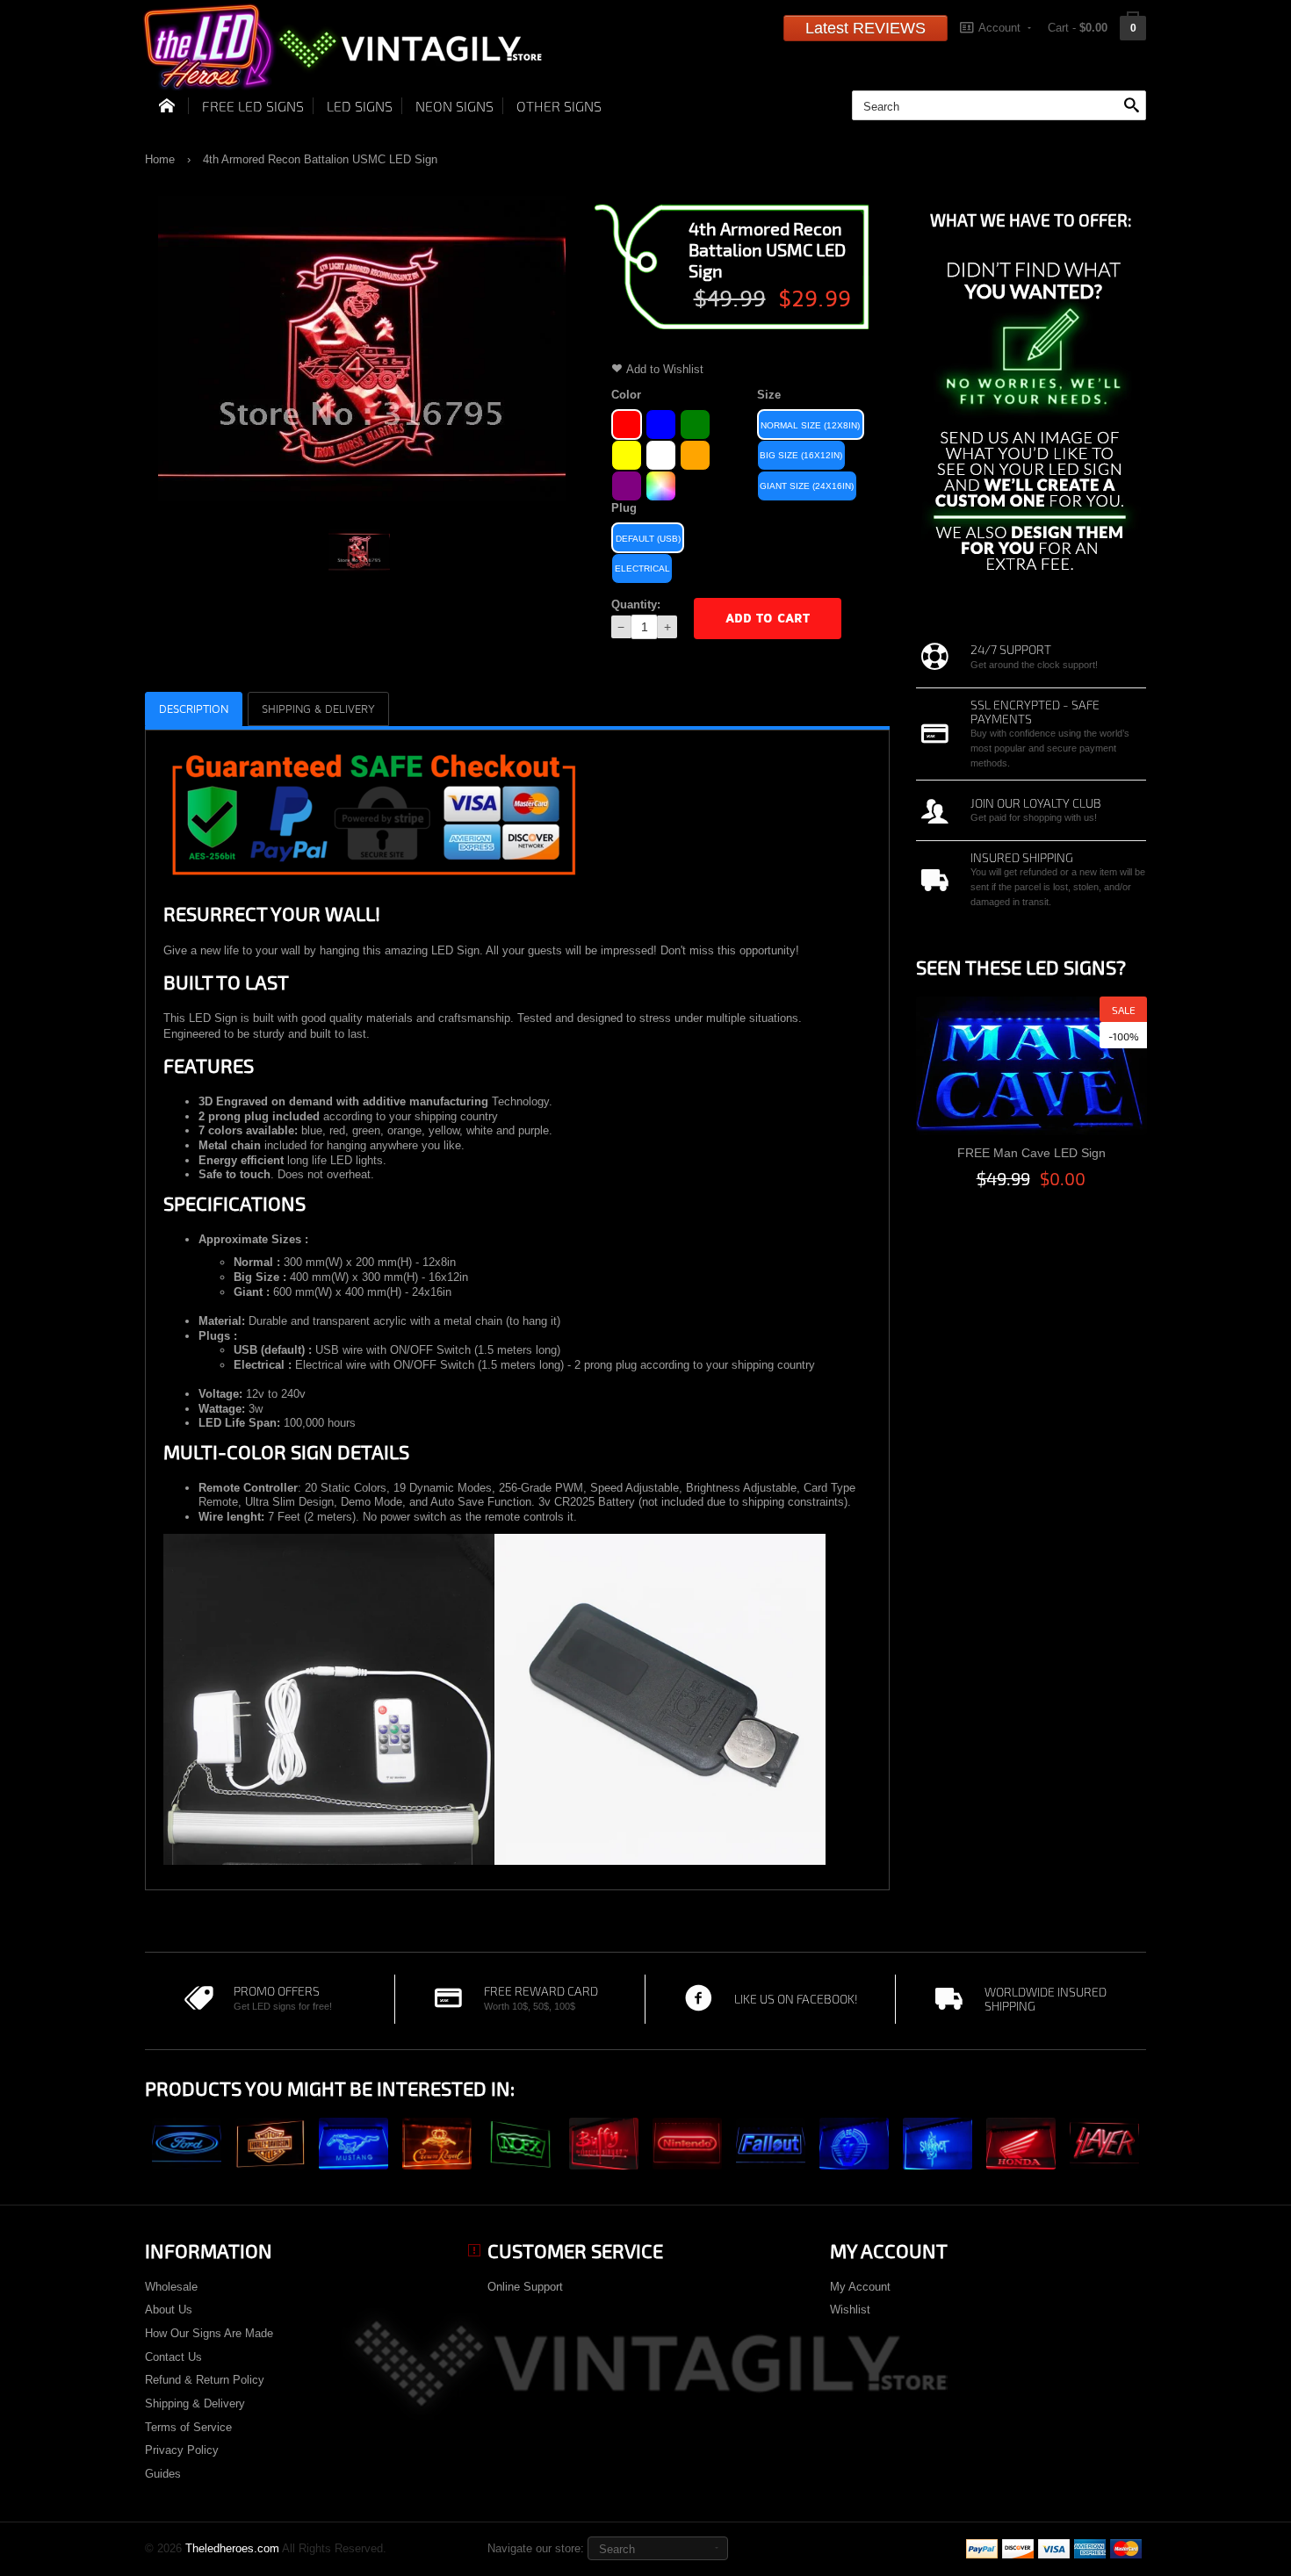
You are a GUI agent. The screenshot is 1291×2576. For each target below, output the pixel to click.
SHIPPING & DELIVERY (318, 709)
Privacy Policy (182, 2450)
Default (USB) (648, 539)
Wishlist (850, 2310)
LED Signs (360, 106)
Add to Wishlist (665, 369)
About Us (169, 2310)
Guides (163, 2474)
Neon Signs (454, 106)
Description (194, 709)
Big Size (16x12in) (801, 455)
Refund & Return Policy (205, 2380)
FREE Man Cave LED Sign (1031, 1153)
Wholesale (171, 2287)
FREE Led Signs (253, 106)
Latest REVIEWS (865, 28)
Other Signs (559, 106)
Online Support (525, 2287)
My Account (860, 2287)
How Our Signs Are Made (209, 2333)
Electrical (642, 568)
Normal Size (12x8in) (810, 425)
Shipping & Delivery (195, 2403)
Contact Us (173, 2357)
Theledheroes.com (232, 2548)
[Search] (1131, 106)
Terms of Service (188, 2427)
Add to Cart (768, 619)
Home (160, 159)
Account (999, 28)
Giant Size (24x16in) (807, 486)
